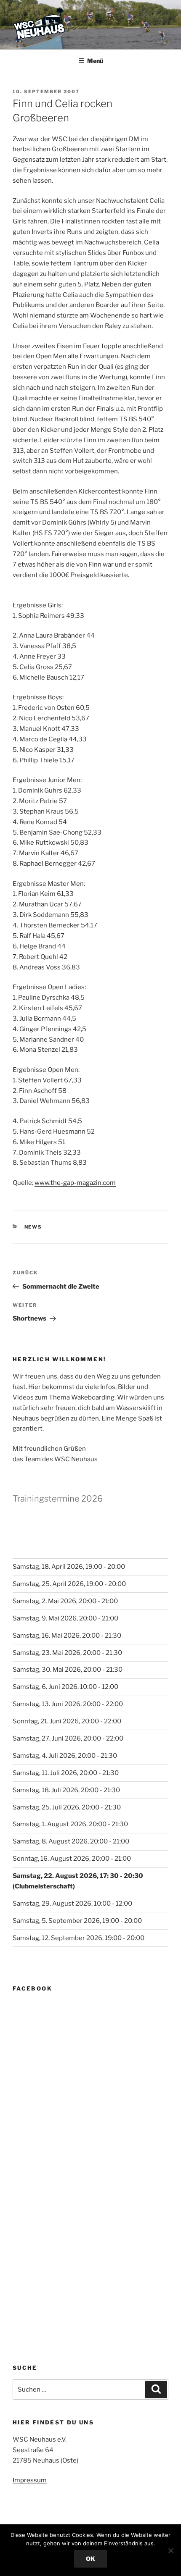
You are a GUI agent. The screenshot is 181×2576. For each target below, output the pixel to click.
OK (90, 2559)
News (33, 1227)
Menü (95, 61)
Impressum (30, 2480)
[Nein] (170, 2550)
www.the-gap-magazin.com (75, 1183)
